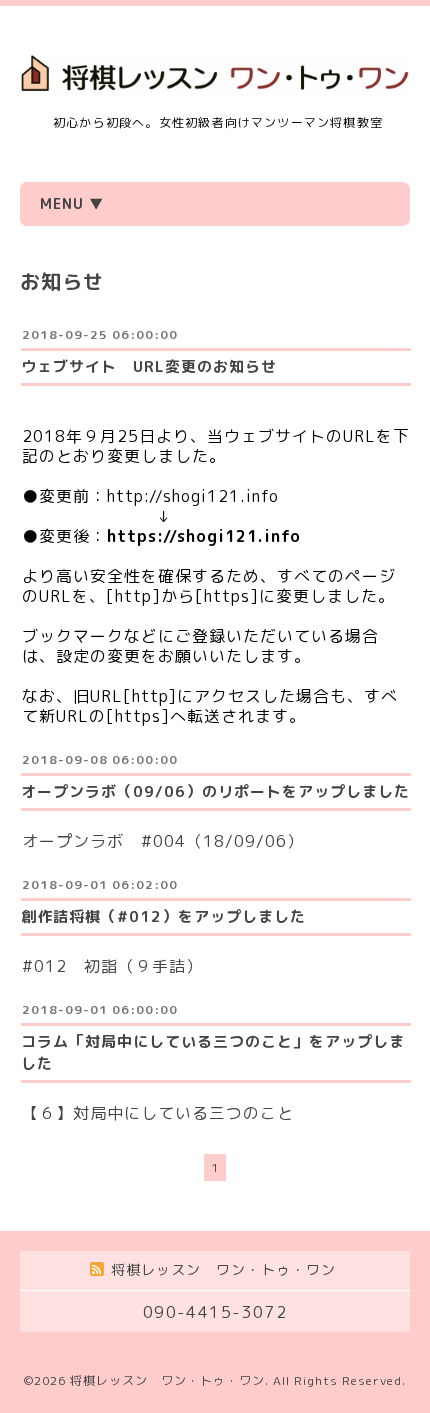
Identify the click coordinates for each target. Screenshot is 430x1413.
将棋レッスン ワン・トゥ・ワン (167, 1380)
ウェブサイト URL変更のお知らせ (149, 366)
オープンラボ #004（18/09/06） (163, 841)
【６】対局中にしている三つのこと (158, 1113)
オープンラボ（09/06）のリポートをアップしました (215, 791)
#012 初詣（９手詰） (112, 966)
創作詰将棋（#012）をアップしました (163, 916)
